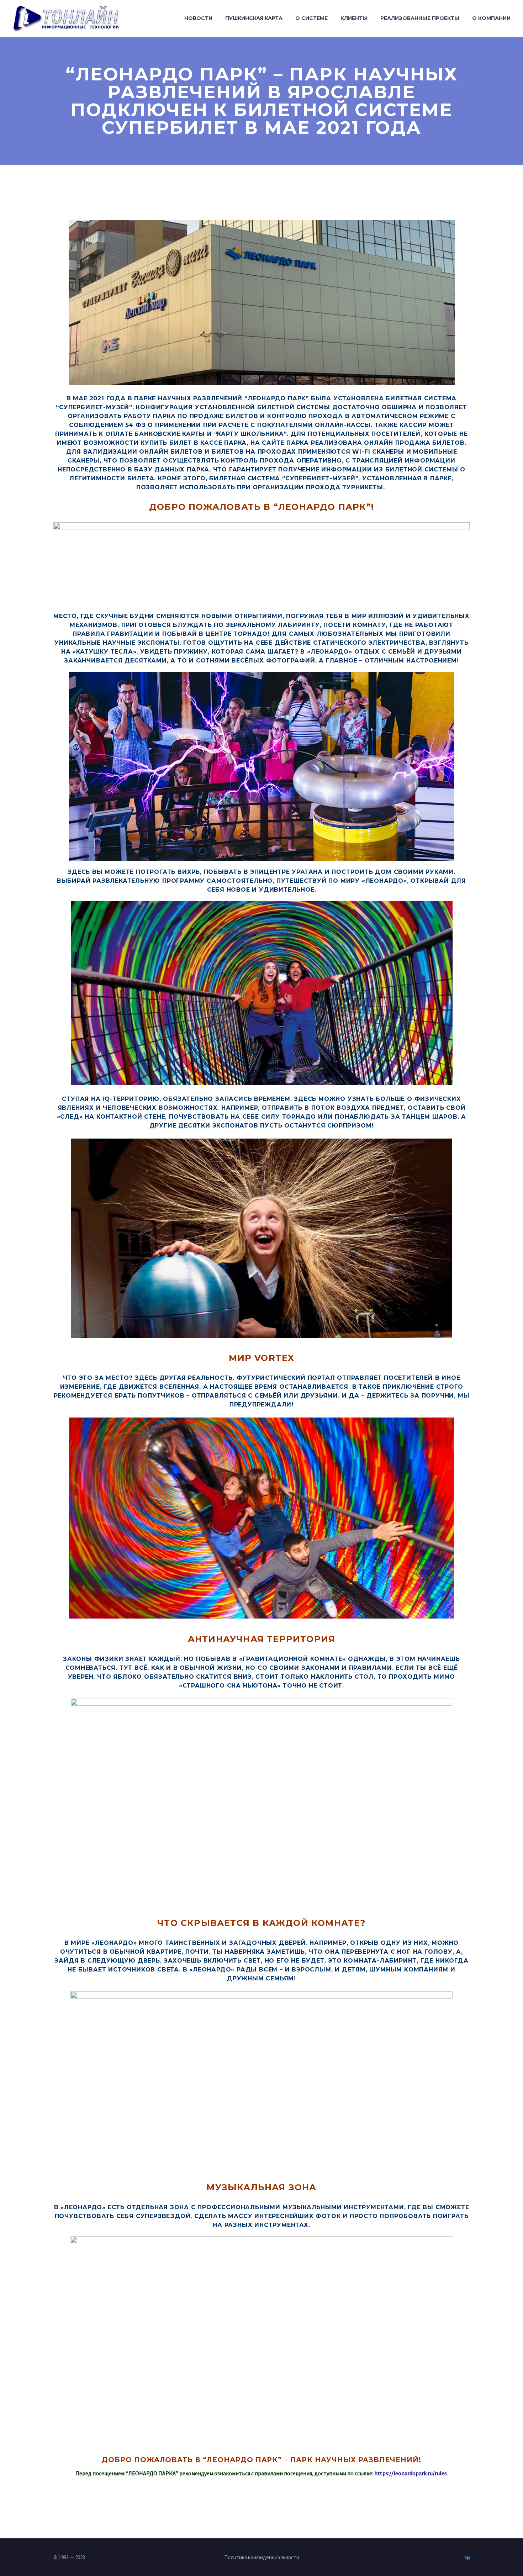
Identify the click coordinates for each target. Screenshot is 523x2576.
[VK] (467, 2558)
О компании (491, 18)
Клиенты (354, 18)
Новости (198, 18)
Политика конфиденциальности (262, 2558)
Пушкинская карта (254, 18)
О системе (311, 18)
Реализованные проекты (420, 18)
